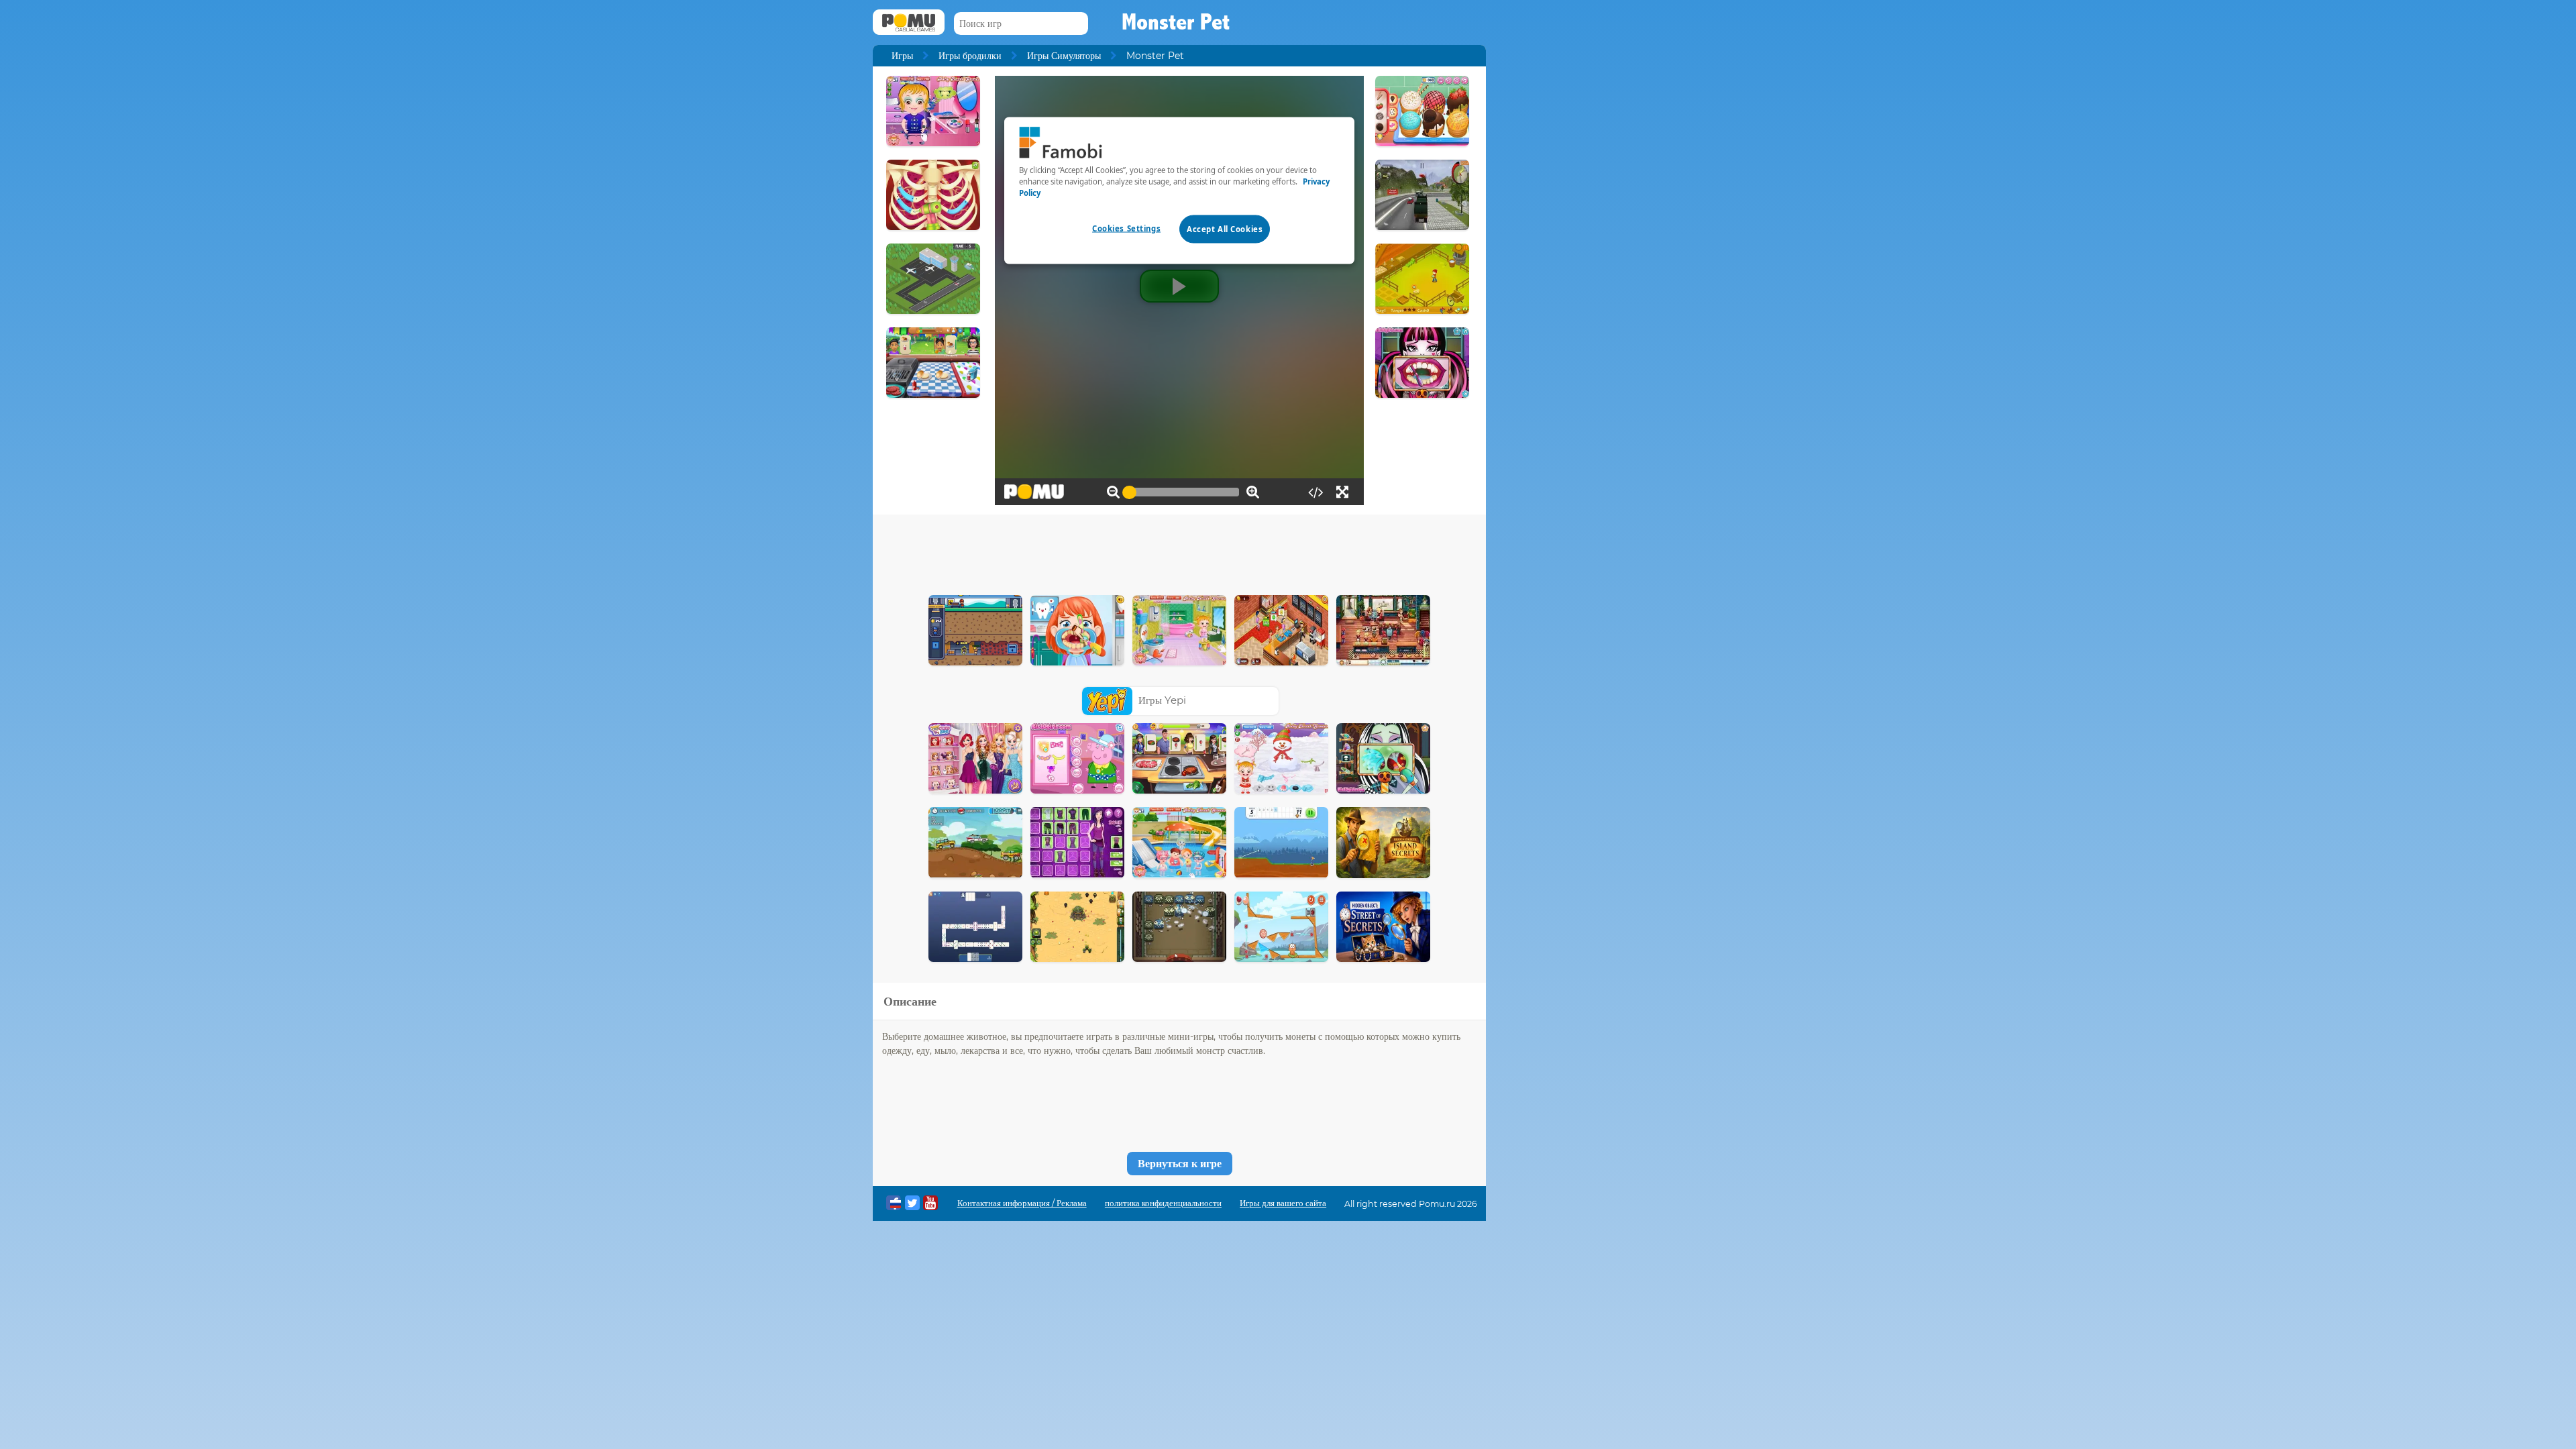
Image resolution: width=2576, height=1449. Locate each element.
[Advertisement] (1179, 551)
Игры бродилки (970, 56)
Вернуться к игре (1180, 1164)
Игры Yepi (1162, 700)
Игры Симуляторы (1064, 56)
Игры (902, 56)
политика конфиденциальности (1163, 1203)
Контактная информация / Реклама (1022, 1203)
